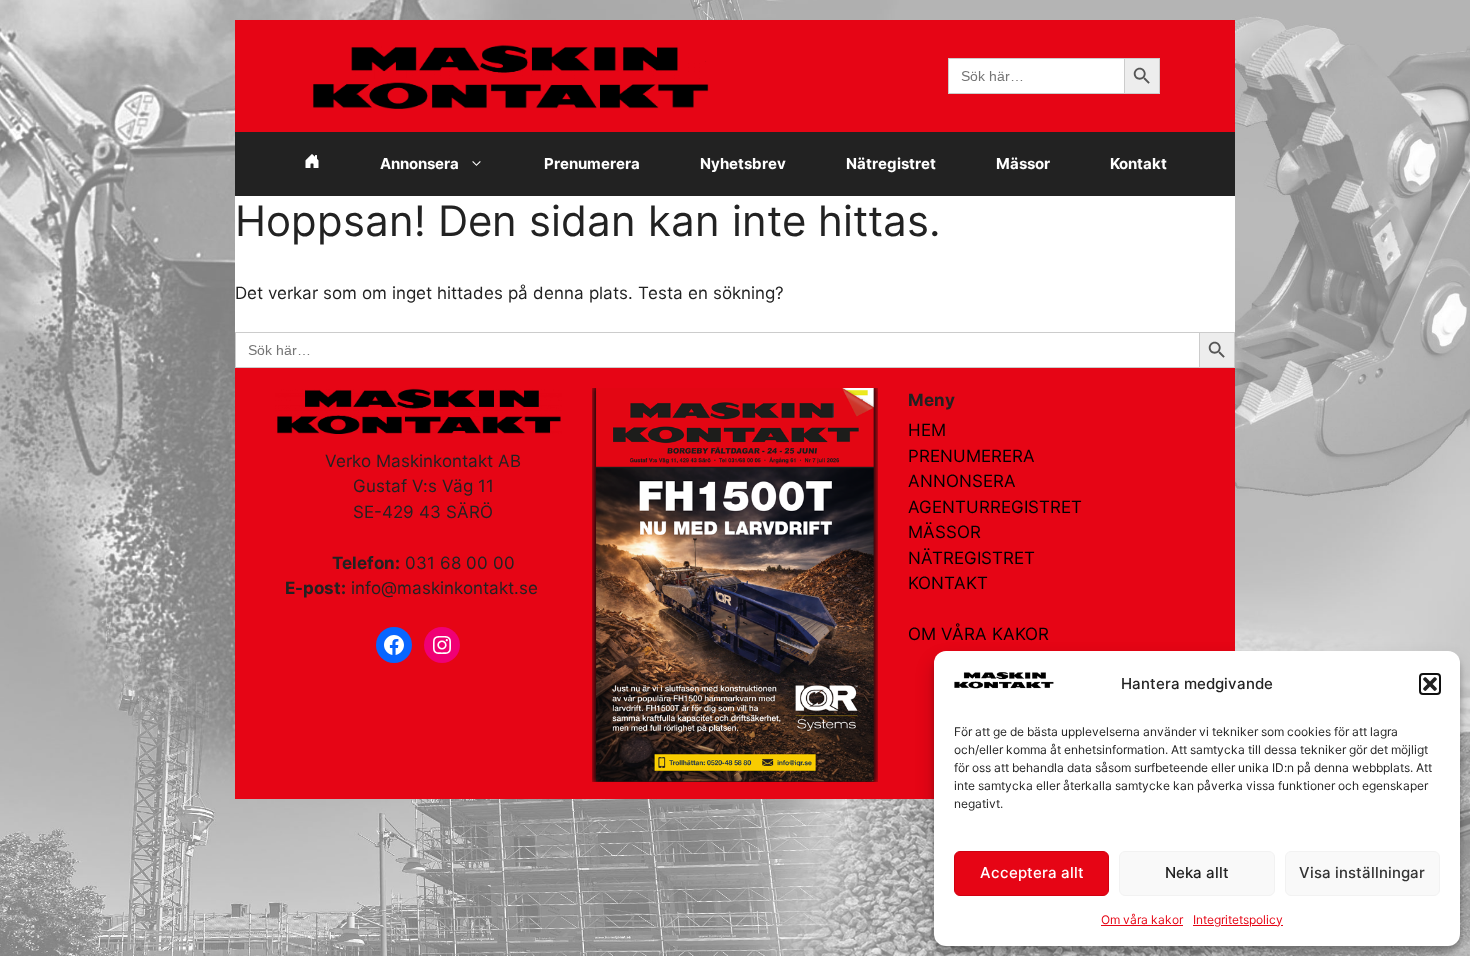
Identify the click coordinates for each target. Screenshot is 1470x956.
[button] (1430, 684)
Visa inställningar (1362, 872)
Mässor (1023, 163)
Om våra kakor (1142, 919)
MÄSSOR (944, 532)
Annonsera (419, 163)
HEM (927, 430)
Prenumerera (592, 163)
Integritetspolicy (1238, 919)
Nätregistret (891, 163)
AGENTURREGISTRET (995, 507)
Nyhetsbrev (743, 163)
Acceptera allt (1032, 872)
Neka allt (1197, 872)
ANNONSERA (962, 481)
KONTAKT (948, 583)
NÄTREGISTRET (971, 558)
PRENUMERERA (971, 456)
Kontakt (1138, 163)
